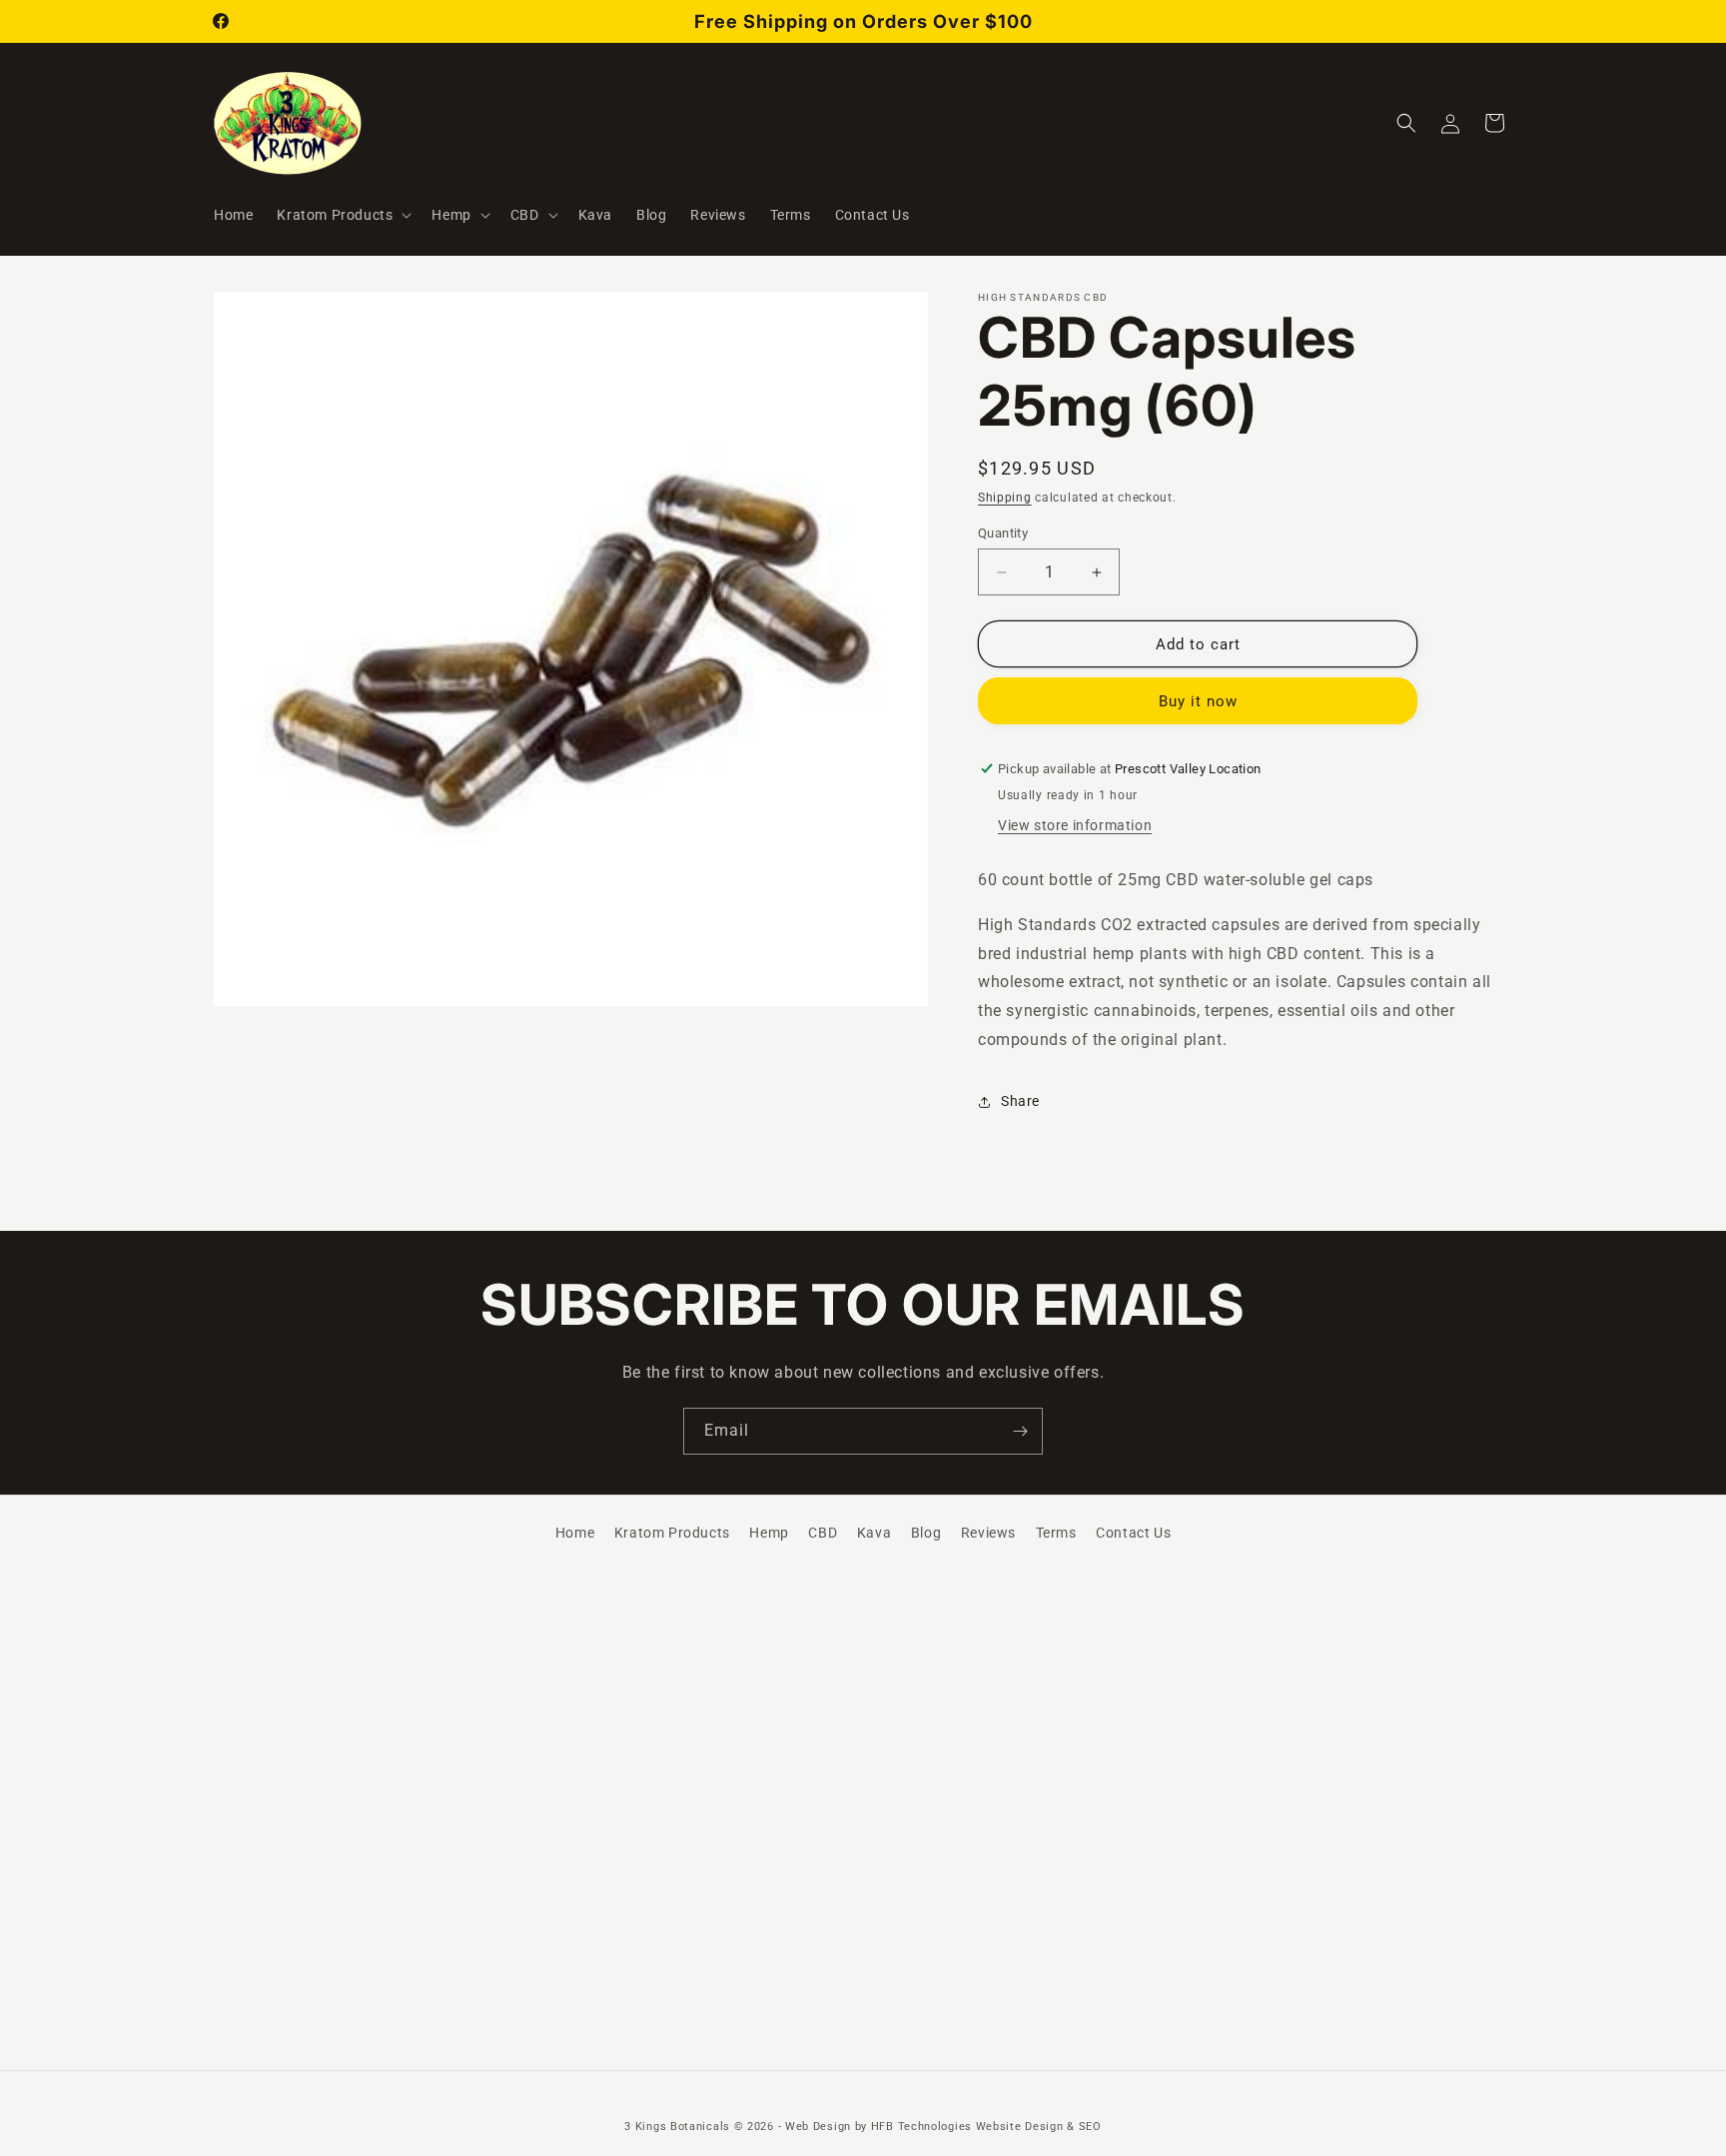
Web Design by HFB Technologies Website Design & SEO (943, 2127)
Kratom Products (672, 1533)
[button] (342, 215)
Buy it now (1198, 701)
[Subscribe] (1020, 1431)
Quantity (1003, 533)
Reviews (988, 1533)
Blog (926, 1533)
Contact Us (1133, 1533)
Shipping (1005, 498)
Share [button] (1020, 1101)
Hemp (769, 1533)
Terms (1056, 1533)
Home (575, 1533)
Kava (874, 1533)
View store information (1075, 825)
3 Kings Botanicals (677, 2127)
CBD (823, 1533)
